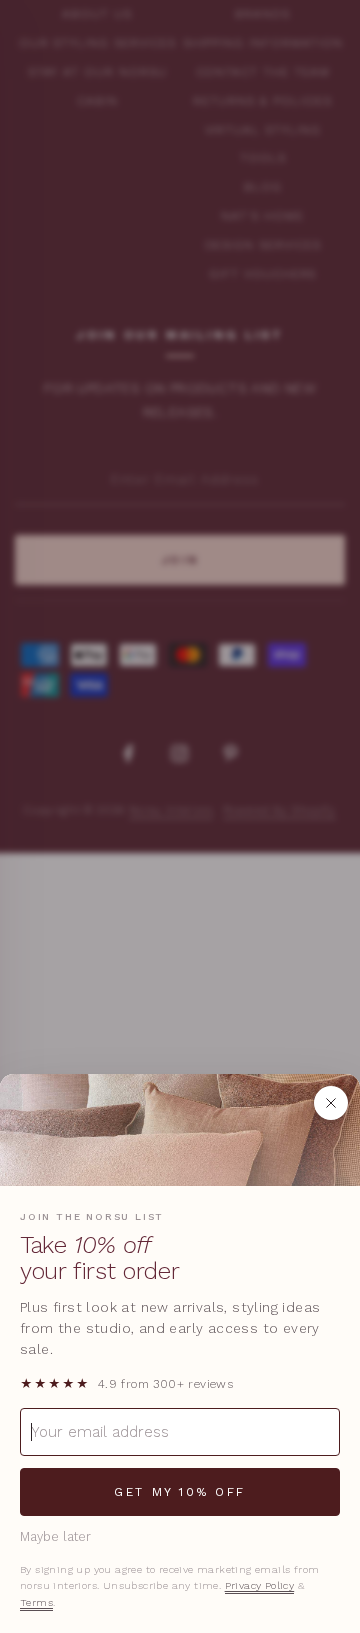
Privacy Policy (260, 1585)
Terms (36, 1602)
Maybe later (55, 1536)
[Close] (331, 1103)
